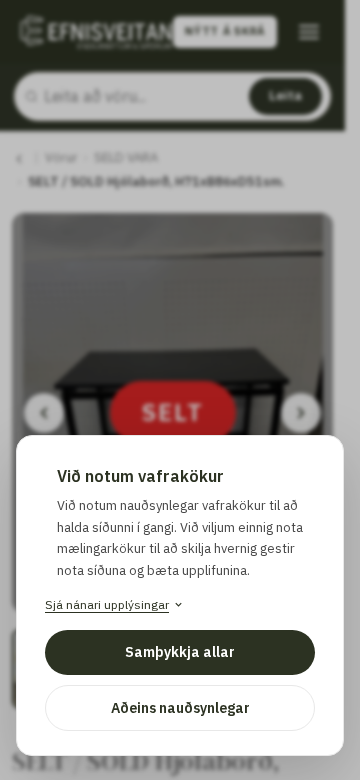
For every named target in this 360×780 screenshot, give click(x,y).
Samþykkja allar (180, 652)
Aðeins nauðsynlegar (180, 708)
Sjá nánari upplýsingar (107, 604)
